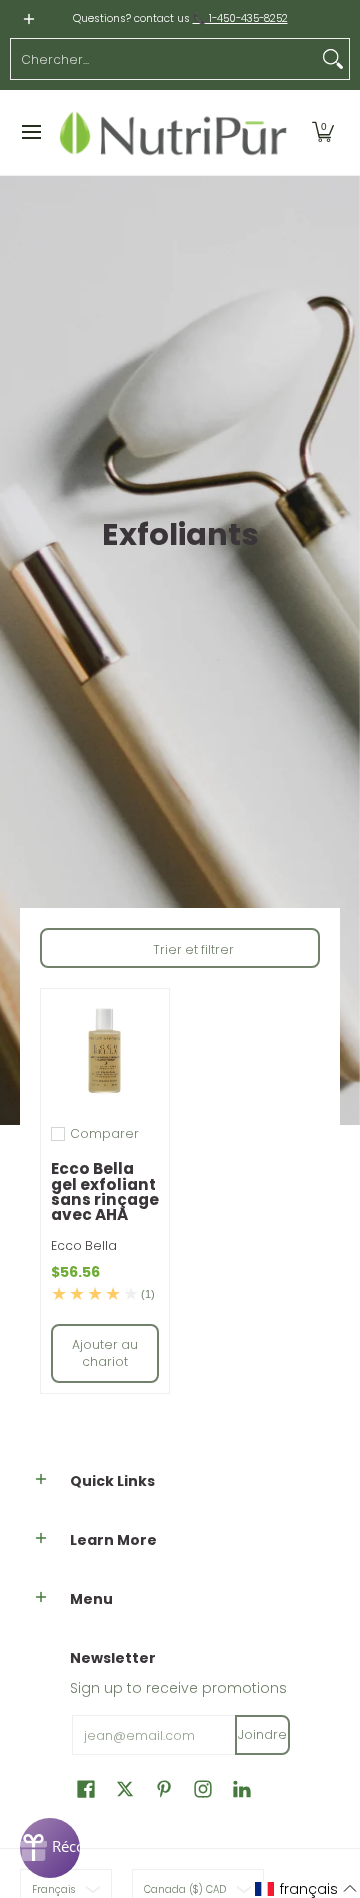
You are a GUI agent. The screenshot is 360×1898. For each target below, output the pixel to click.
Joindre (262, 1734)
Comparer (104, 1134)
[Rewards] (50, 1848)
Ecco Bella (84, 1245)
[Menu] (30, 133)
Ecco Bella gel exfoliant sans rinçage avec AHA (105, 1191)
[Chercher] (333, 59)
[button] (323, 133)
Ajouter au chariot (105, 1353)
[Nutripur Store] (173, 133)
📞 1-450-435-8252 (240, 18)
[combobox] (164, 59)
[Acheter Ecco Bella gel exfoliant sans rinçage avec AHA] (105, 1053)
